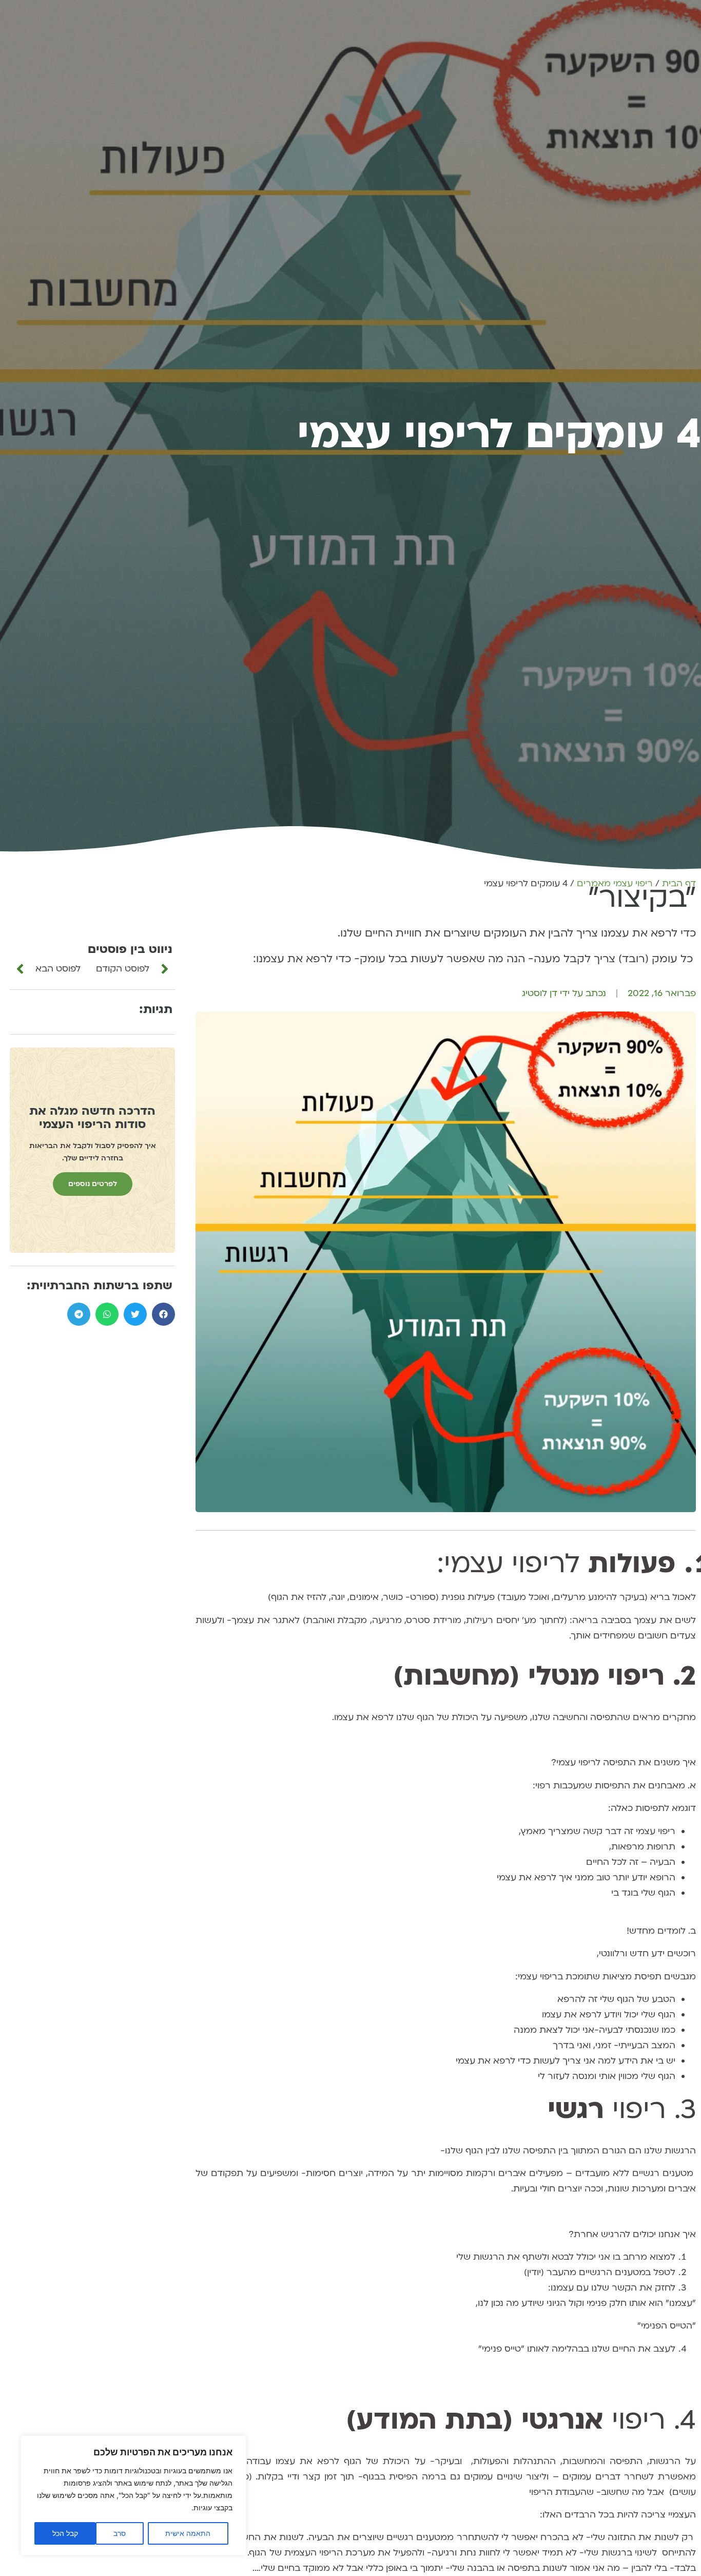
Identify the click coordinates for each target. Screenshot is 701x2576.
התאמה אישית (188, 2533)
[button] (163, 1314)
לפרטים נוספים (93, 1184)
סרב (120, 2533)
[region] (133, 2495)
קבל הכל (65, 2533)
